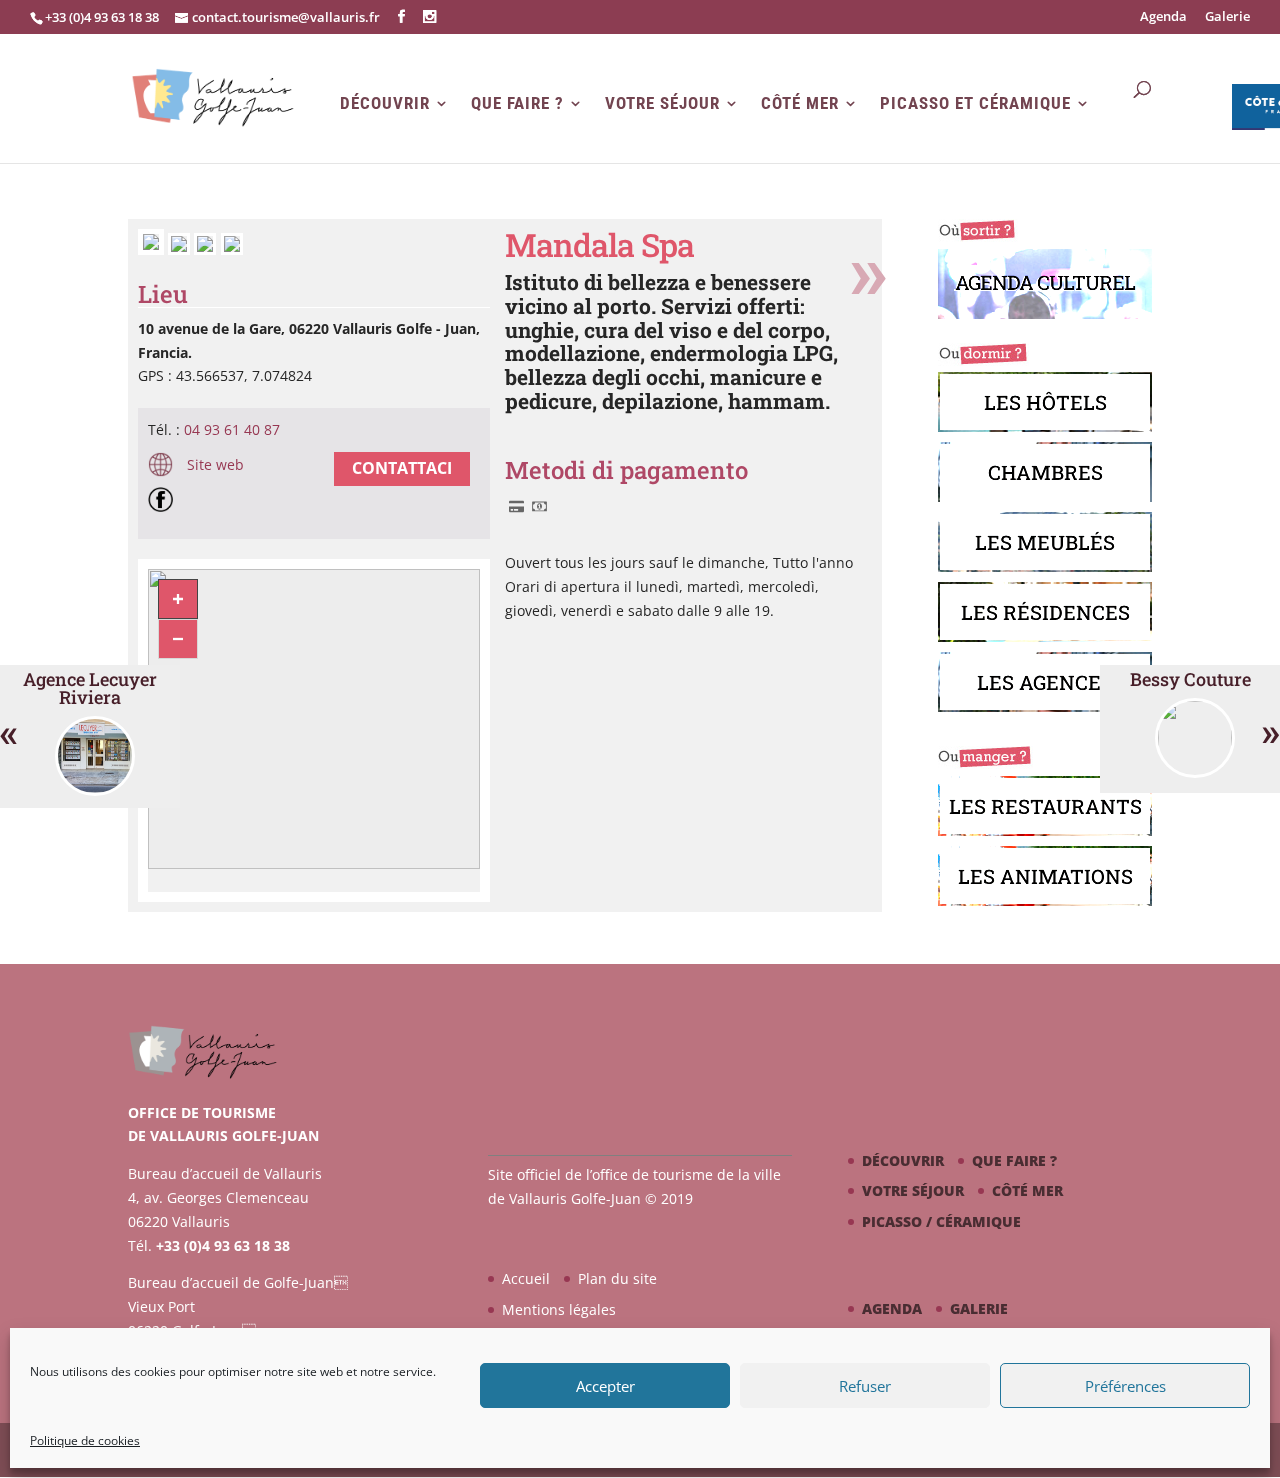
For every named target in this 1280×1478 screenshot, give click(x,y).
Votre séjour (662, 103)
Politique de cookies (85, 1440)
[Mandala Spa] (153, 249)
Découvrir (385, 103)
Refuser (865, 1386)
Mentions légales (559, 1309)
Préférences (1125, 1386)
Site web (213, 464)
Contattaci (402, 468)
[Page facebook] (165, 503)
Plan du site (617, 1278)
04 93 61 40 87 (232, 429)
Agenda (1163, 17)
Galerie (1227, 17)
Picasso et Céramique (975, 103)
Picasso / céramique (941, 1221)
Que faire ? (517, 103)
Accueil (526, 1278)
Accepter (605, 1386)
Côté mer (800, 103)
